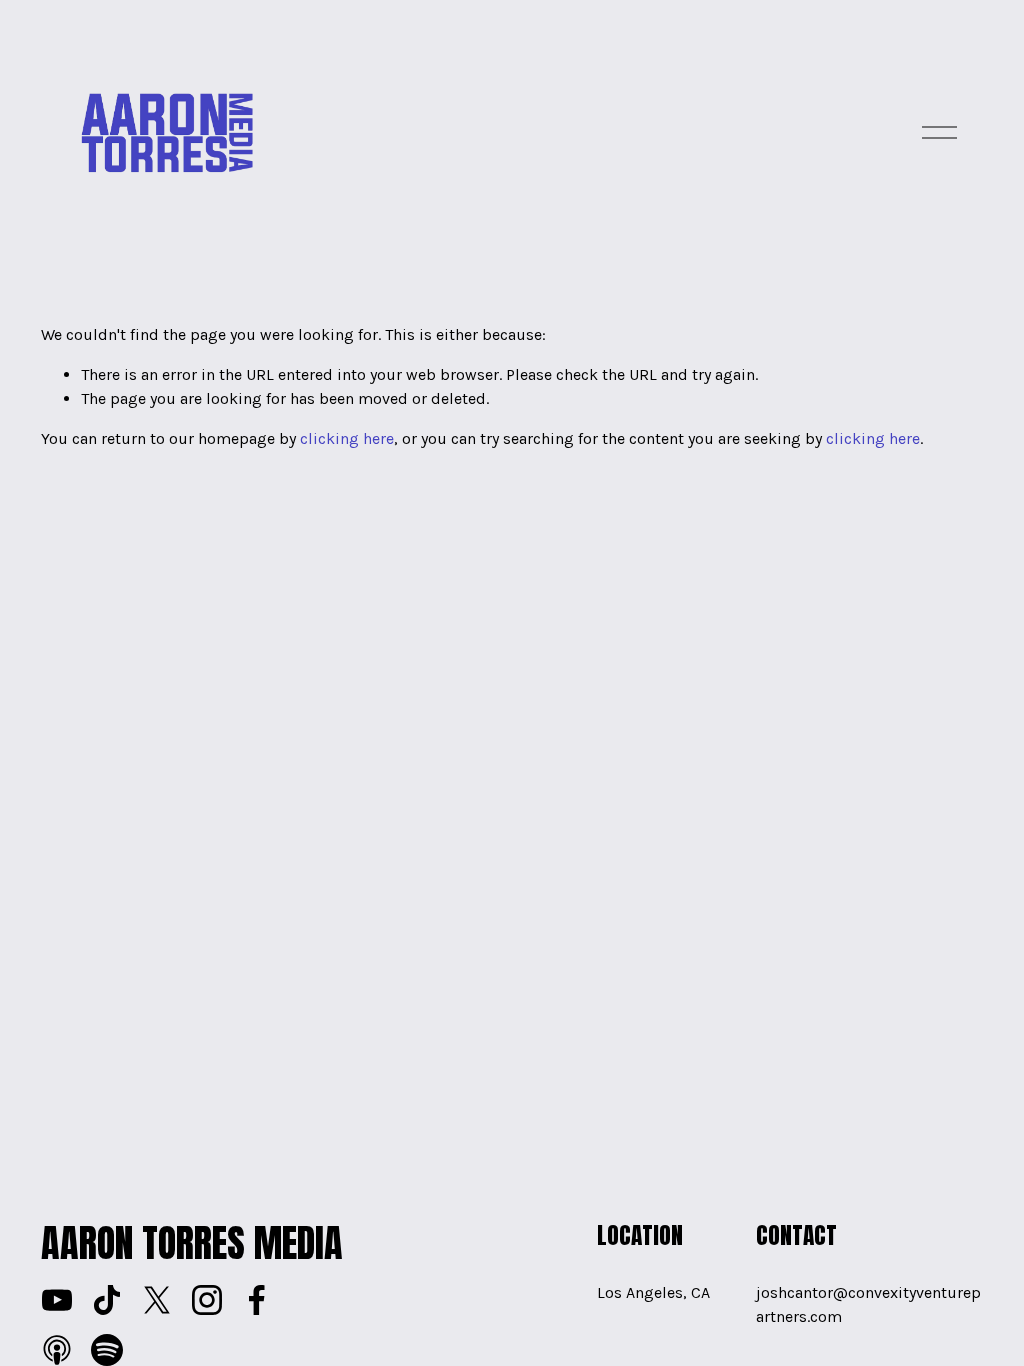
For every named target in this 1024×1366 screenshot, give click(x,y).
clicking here (347, 438)
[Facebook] (257, 1300)
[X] (157, 1300)
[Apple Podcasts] (57, 1350)
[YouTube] (57, 1300)
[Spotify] (107, 1350)
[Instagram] (207, 1300)
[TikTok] (107, 1300)
